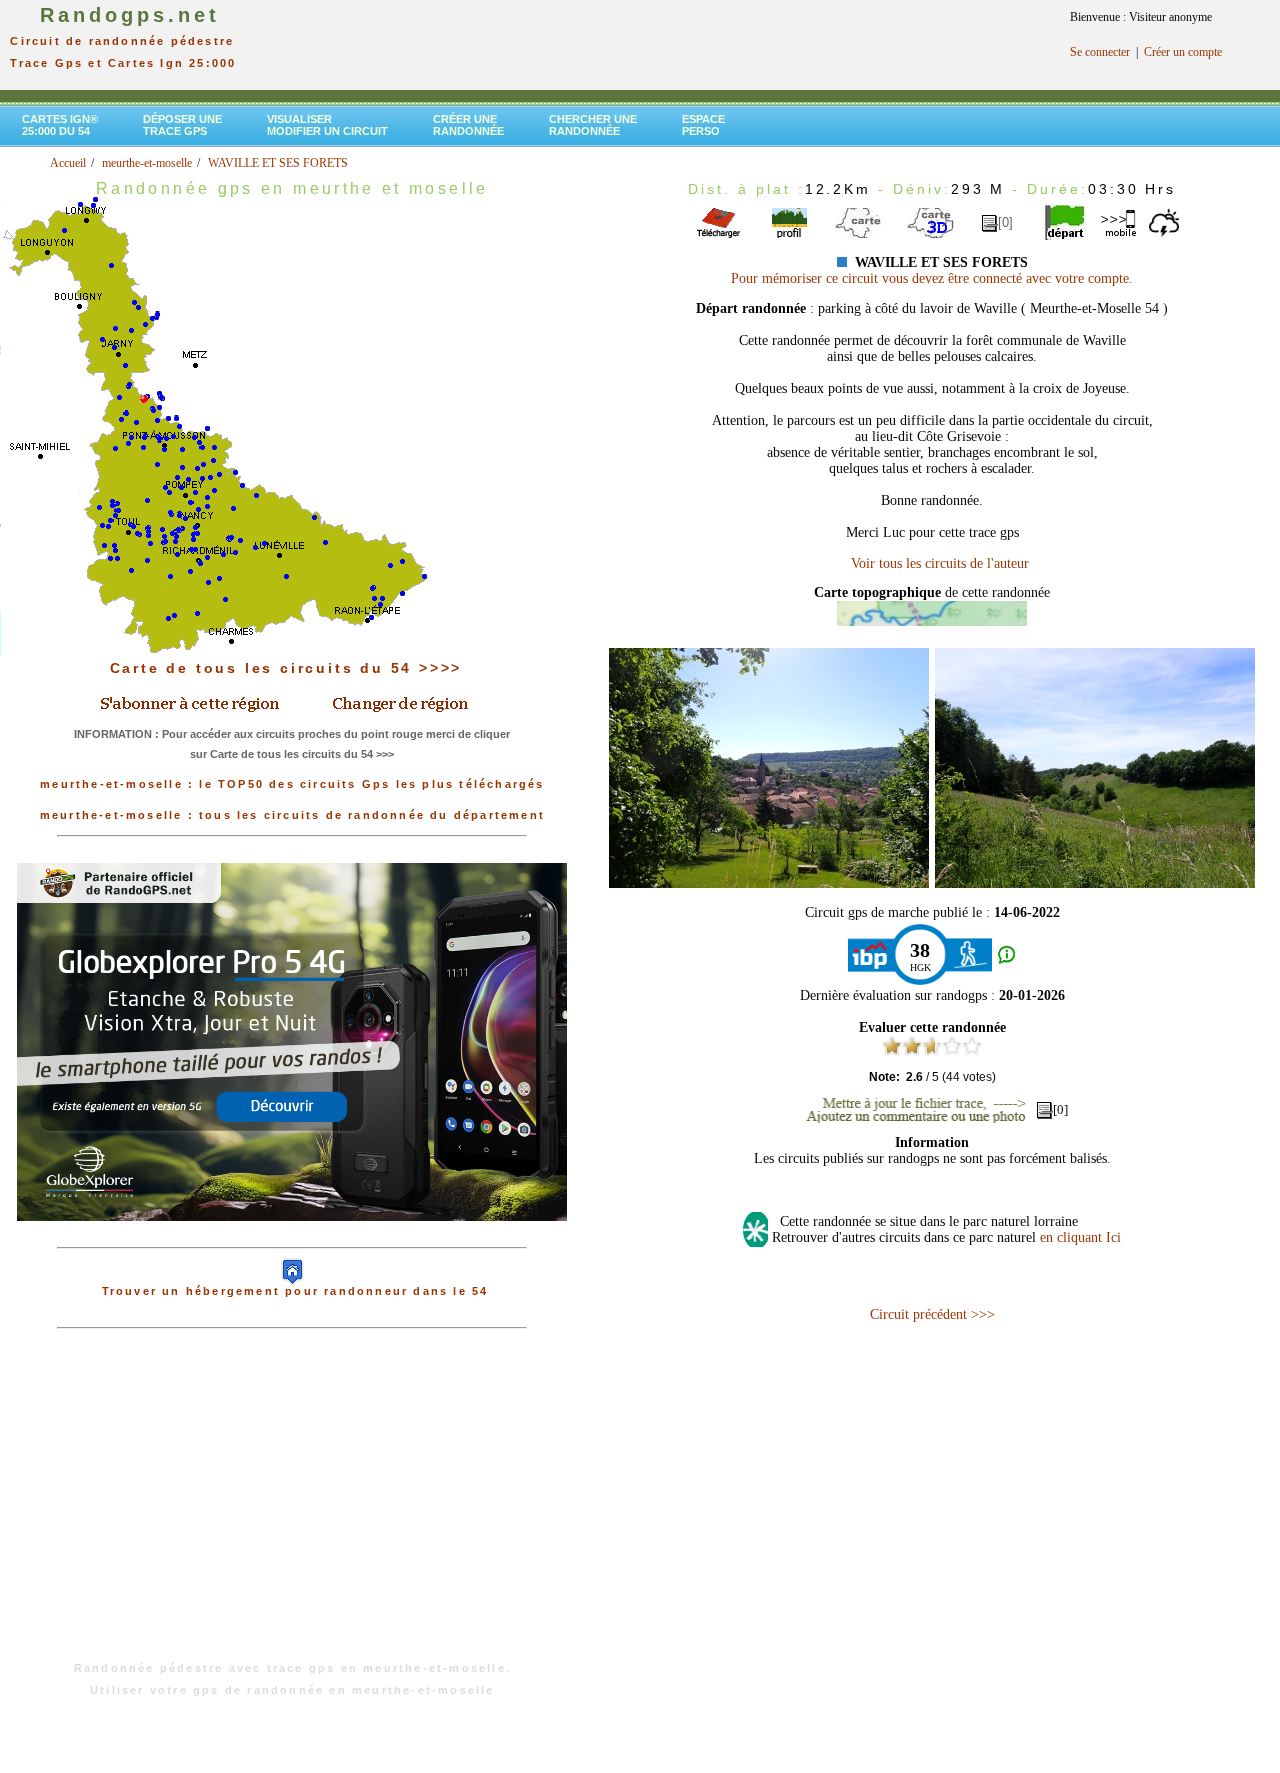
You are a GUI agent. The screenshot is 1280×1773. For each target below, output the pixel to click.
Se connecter (1100, 52)
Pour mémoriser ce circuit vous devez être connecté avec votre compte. (932, 278)
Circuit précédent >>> (932, 1314)
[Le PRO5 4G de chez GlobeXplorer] (292, 1237)
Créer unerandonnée (468, 125)
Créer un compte (1183, 52)
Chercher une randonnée (593, 125)
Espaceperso (703, 125)
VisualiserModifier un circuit (327, 125)
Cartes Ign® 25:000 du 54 (60, 125)
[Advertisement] (292, 1505)
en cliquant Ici (1080, 1237)
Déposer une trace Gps (182, 125)
